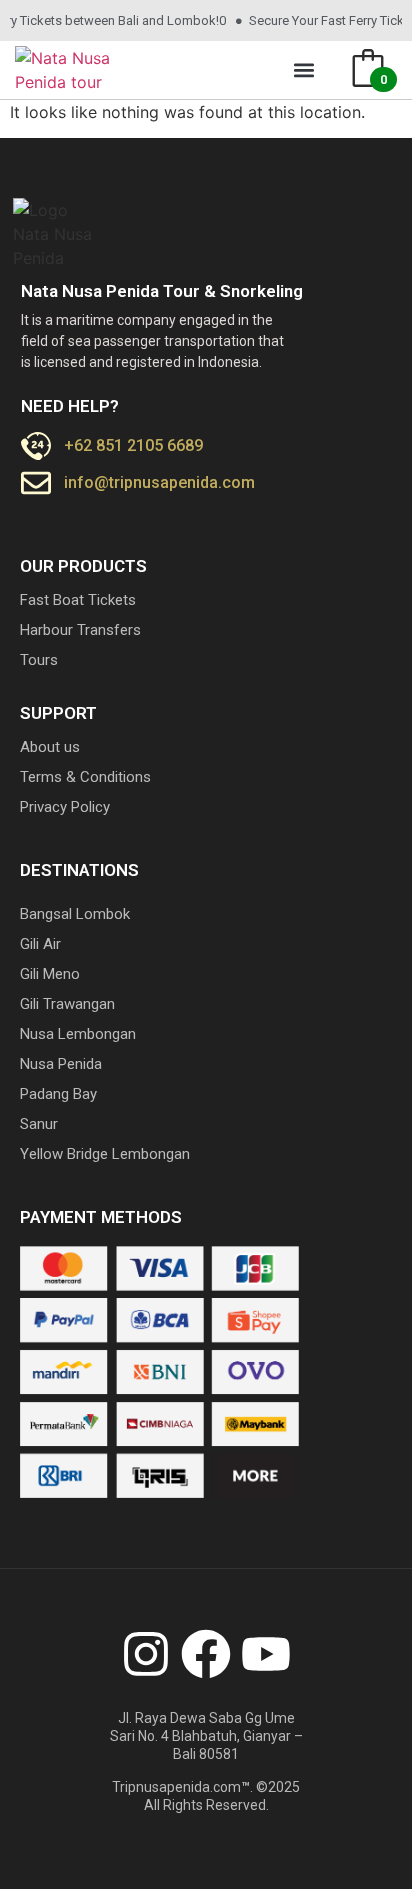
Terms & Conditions (85, 777)
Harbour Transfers (80, 630)
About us (50, 747)
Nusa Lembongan (78, 1034)
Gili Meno (50, 974)
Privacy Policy (65, 807)
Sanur (39, 1124)
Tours (39, 660)
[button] (304, 70)
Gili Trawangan (67, 1004)
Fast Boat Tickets (78, 600)
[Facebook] (206, 1654)
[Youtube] (266, 1654)
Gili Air (40, 944)
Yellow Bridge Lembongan (105, 1154)
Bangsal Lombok (75, 914)
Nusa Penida (61, 1064)
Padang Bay (58, 1094)
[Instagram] (146, 1654)
